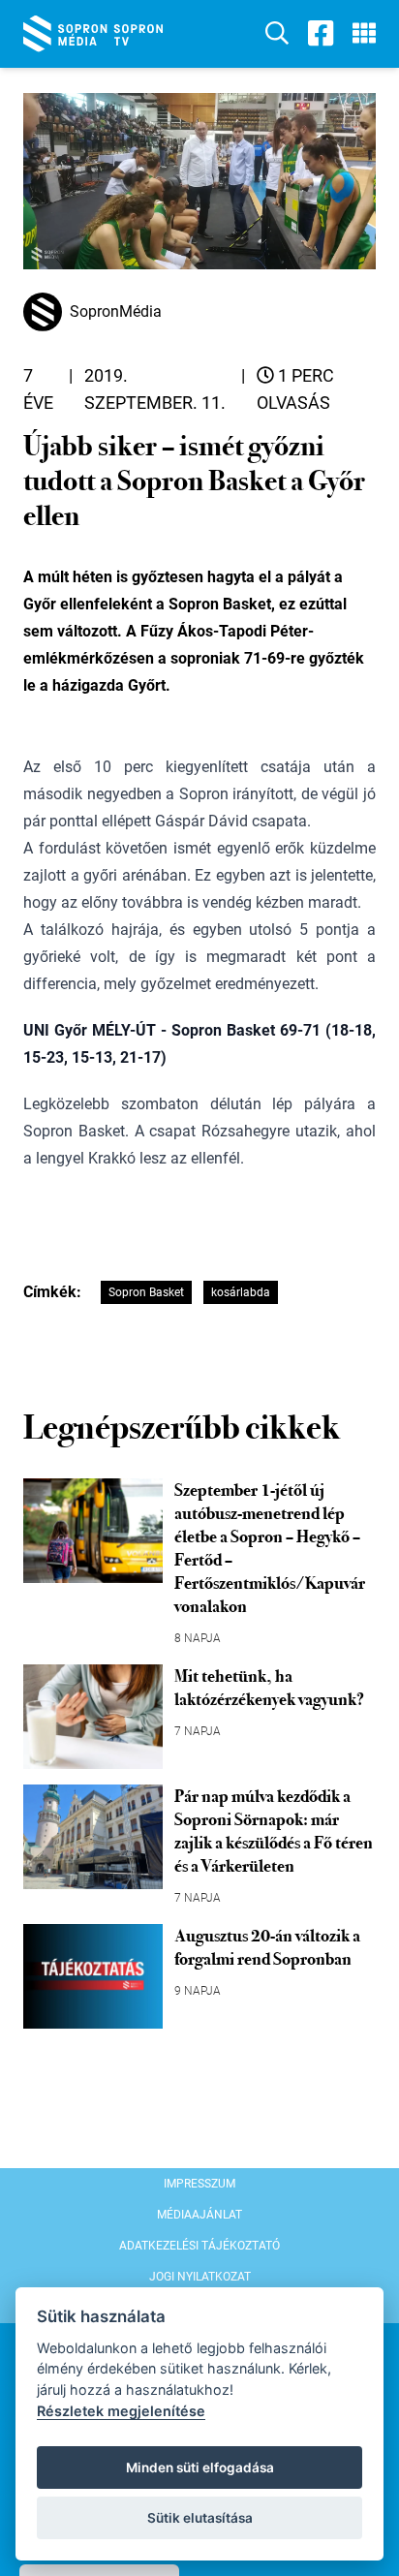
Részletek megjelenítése (121, 2411)
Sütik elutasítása (200, 2518)
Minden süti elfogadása (200, 2467)
